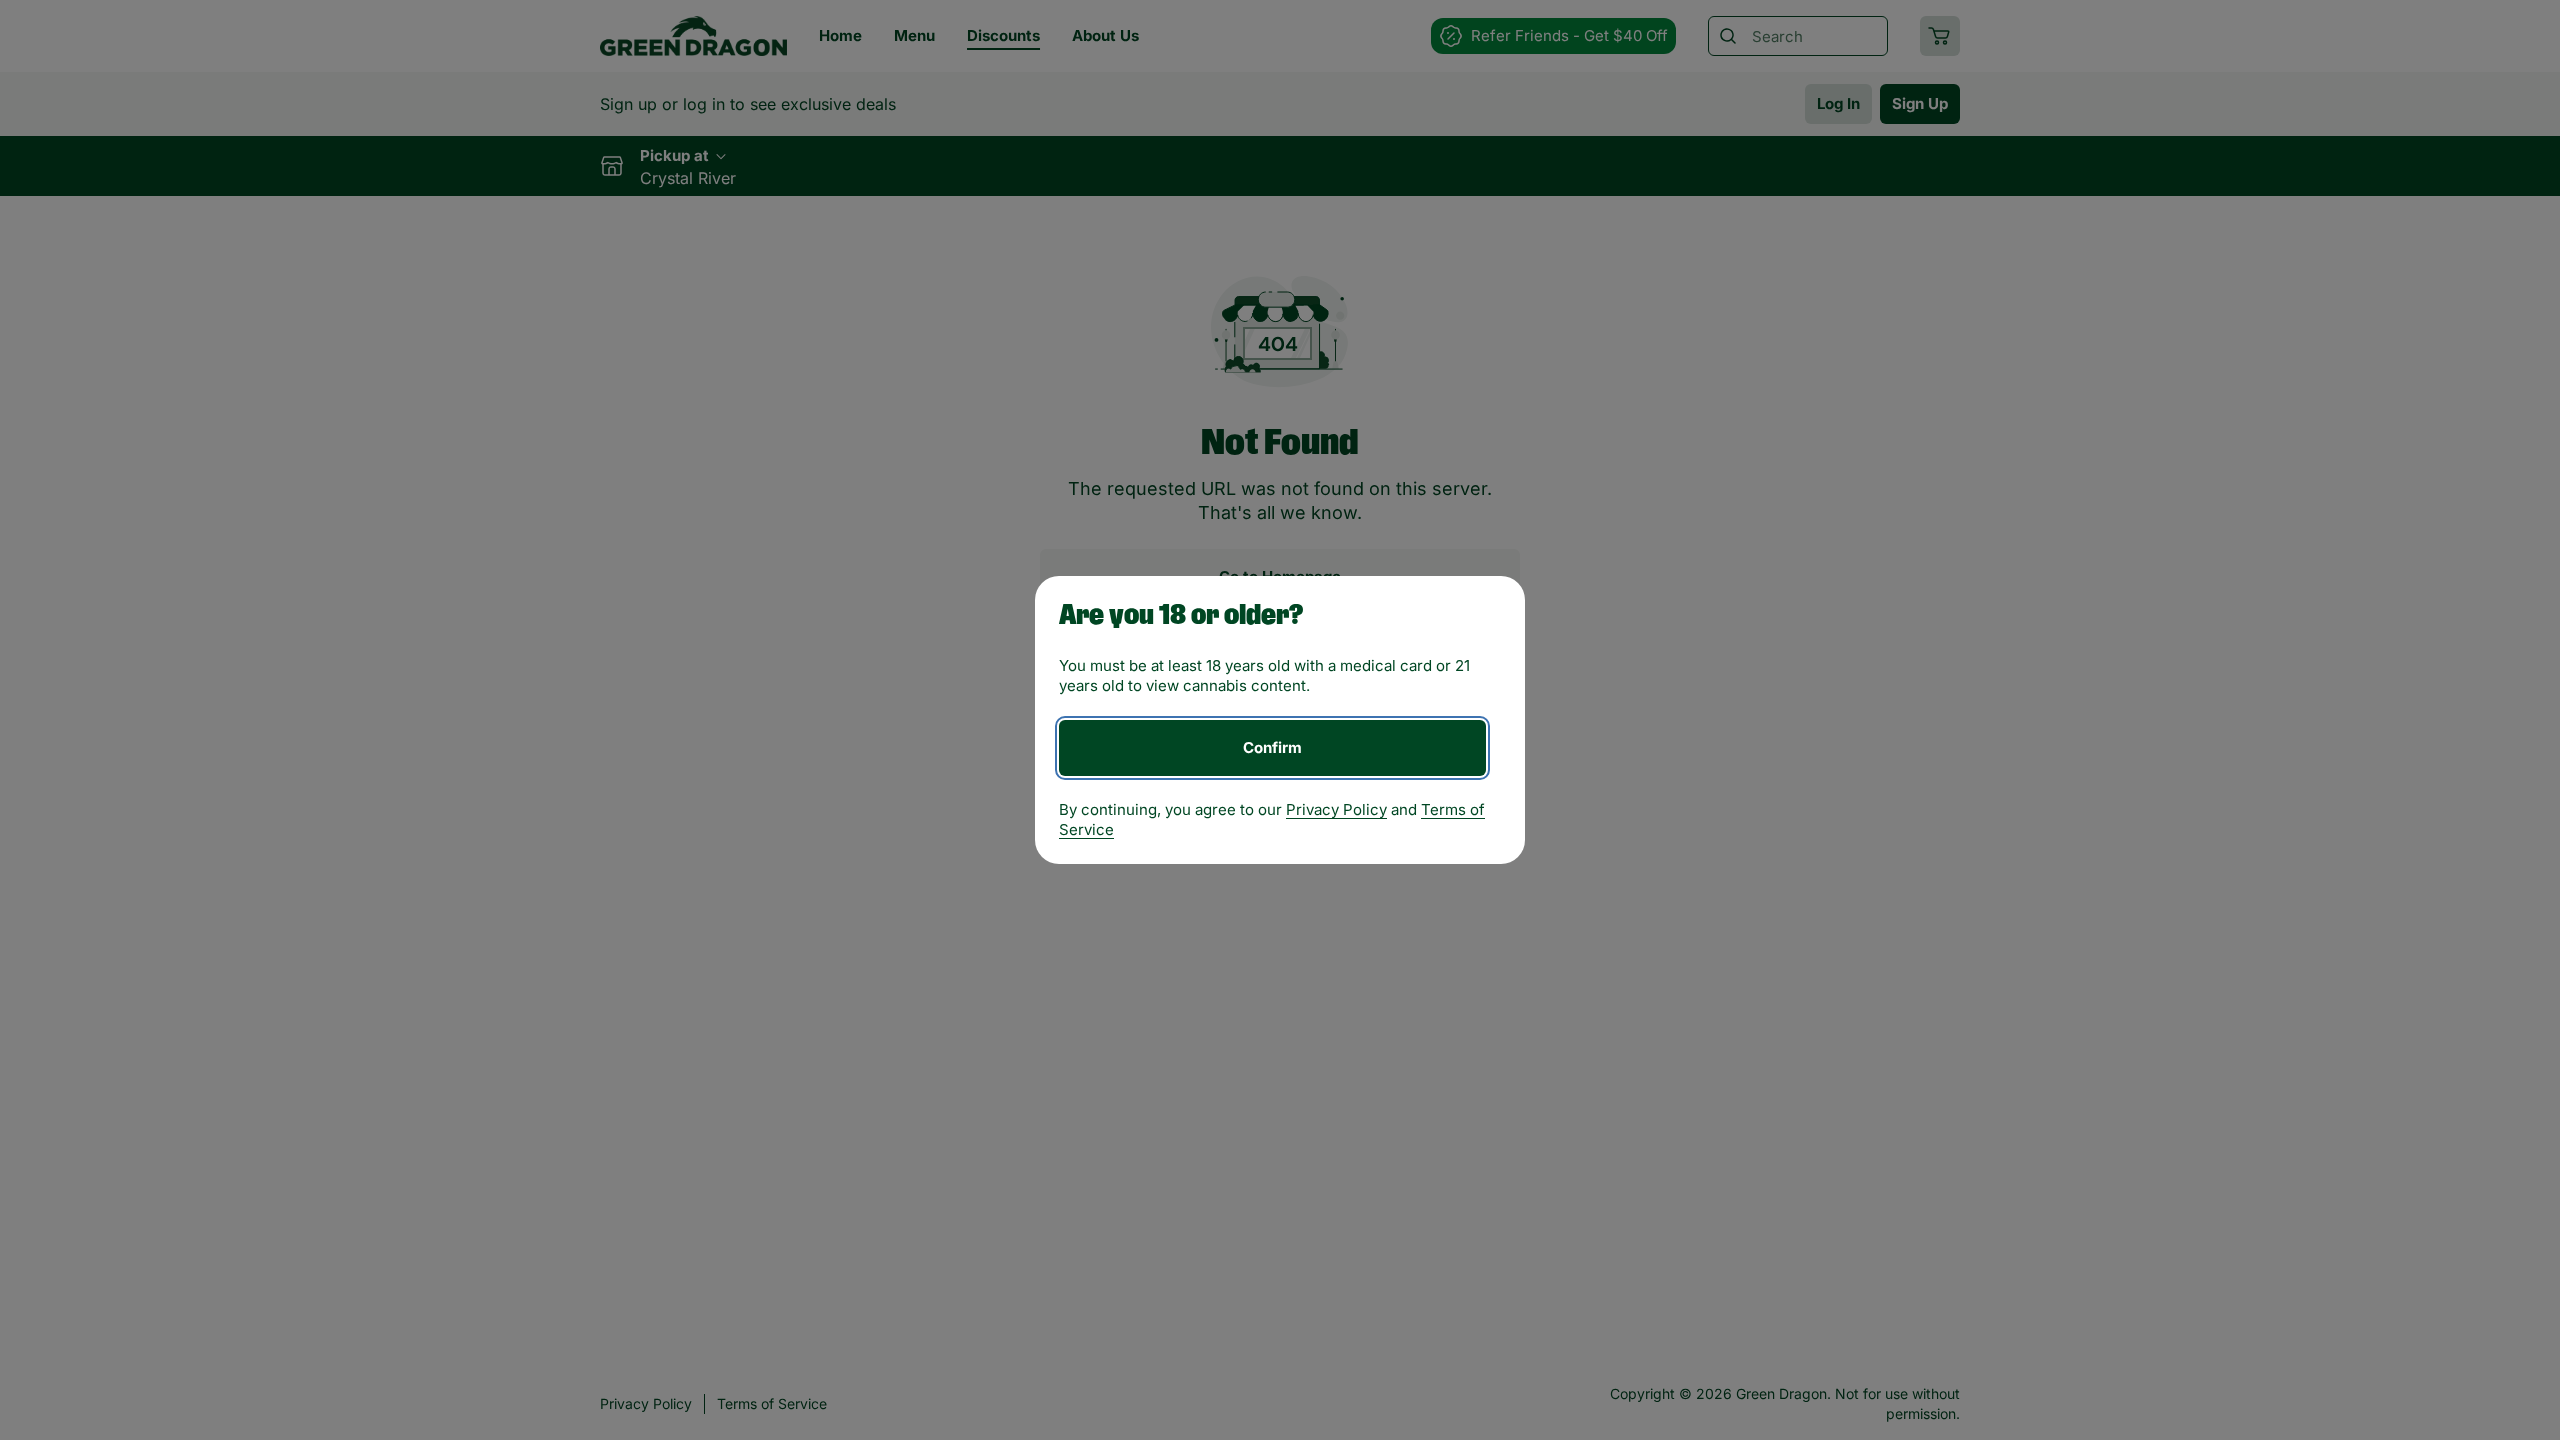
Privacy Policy (1336, 809)
